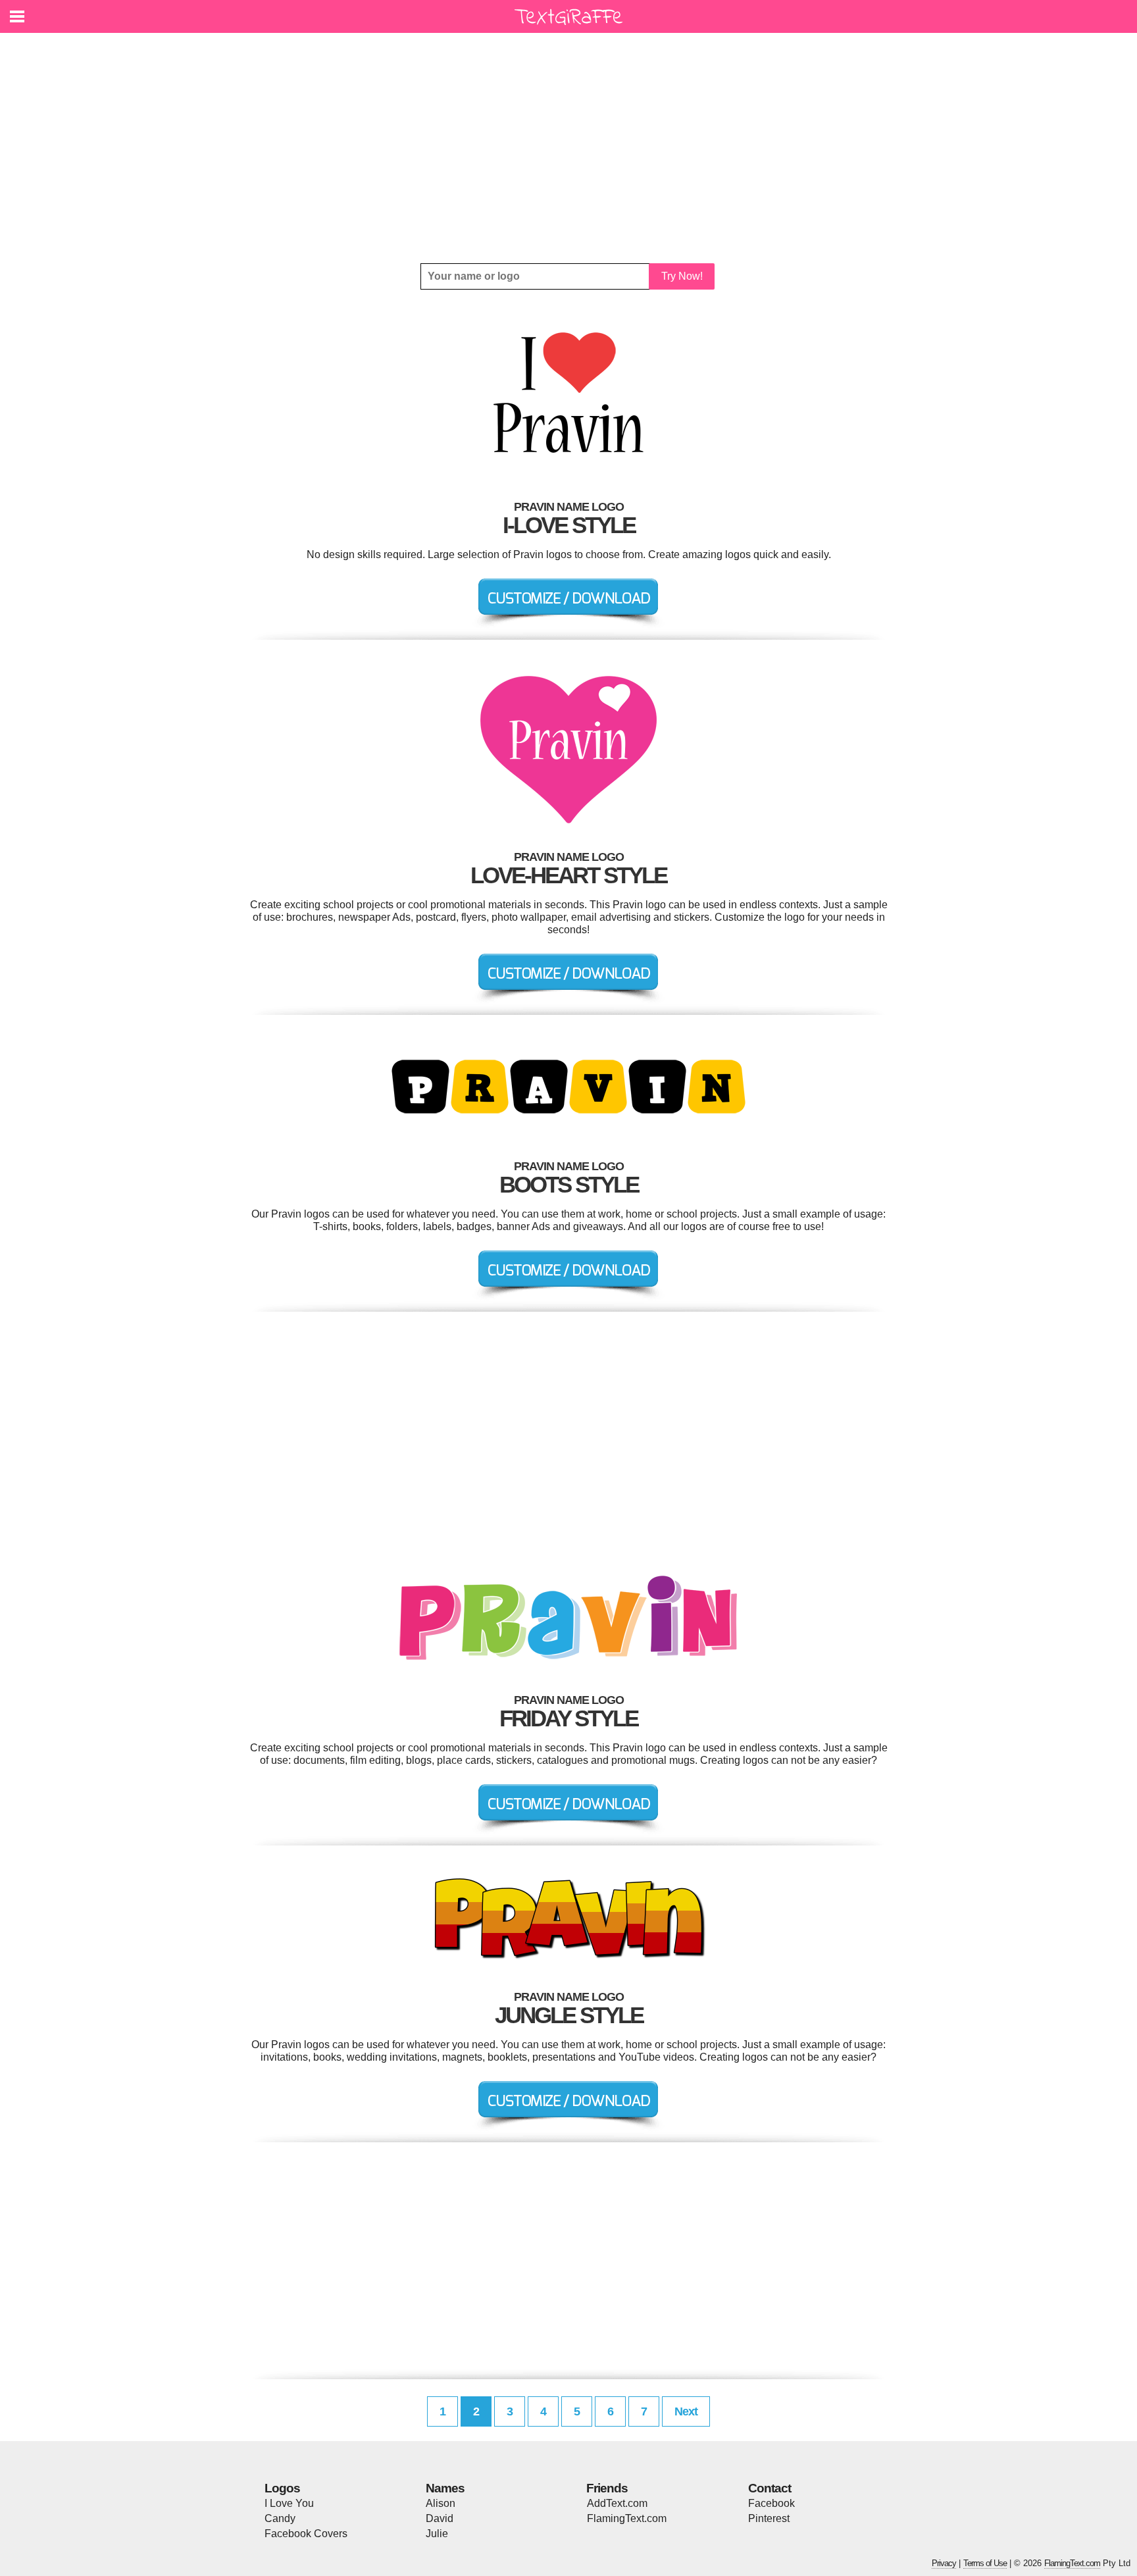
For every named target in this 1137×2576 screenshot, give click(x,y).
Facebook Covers (306, 2534)
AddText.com (617, 2503)
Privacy (944, 2563)
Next (686, 2411)
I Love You (289, 2503)
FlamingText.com (627, 2518)
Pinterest (769, 2518)
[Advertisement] (568, 148)
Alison (441, 2503)
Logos (282, 2488)
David (440, 2518)
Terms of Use (985, 2563)
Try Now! (682, 276)
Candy (280, 2518)
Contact (770, 2488)
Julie (437, 2534)
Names (445, 2488)
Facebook (771, 2503)
